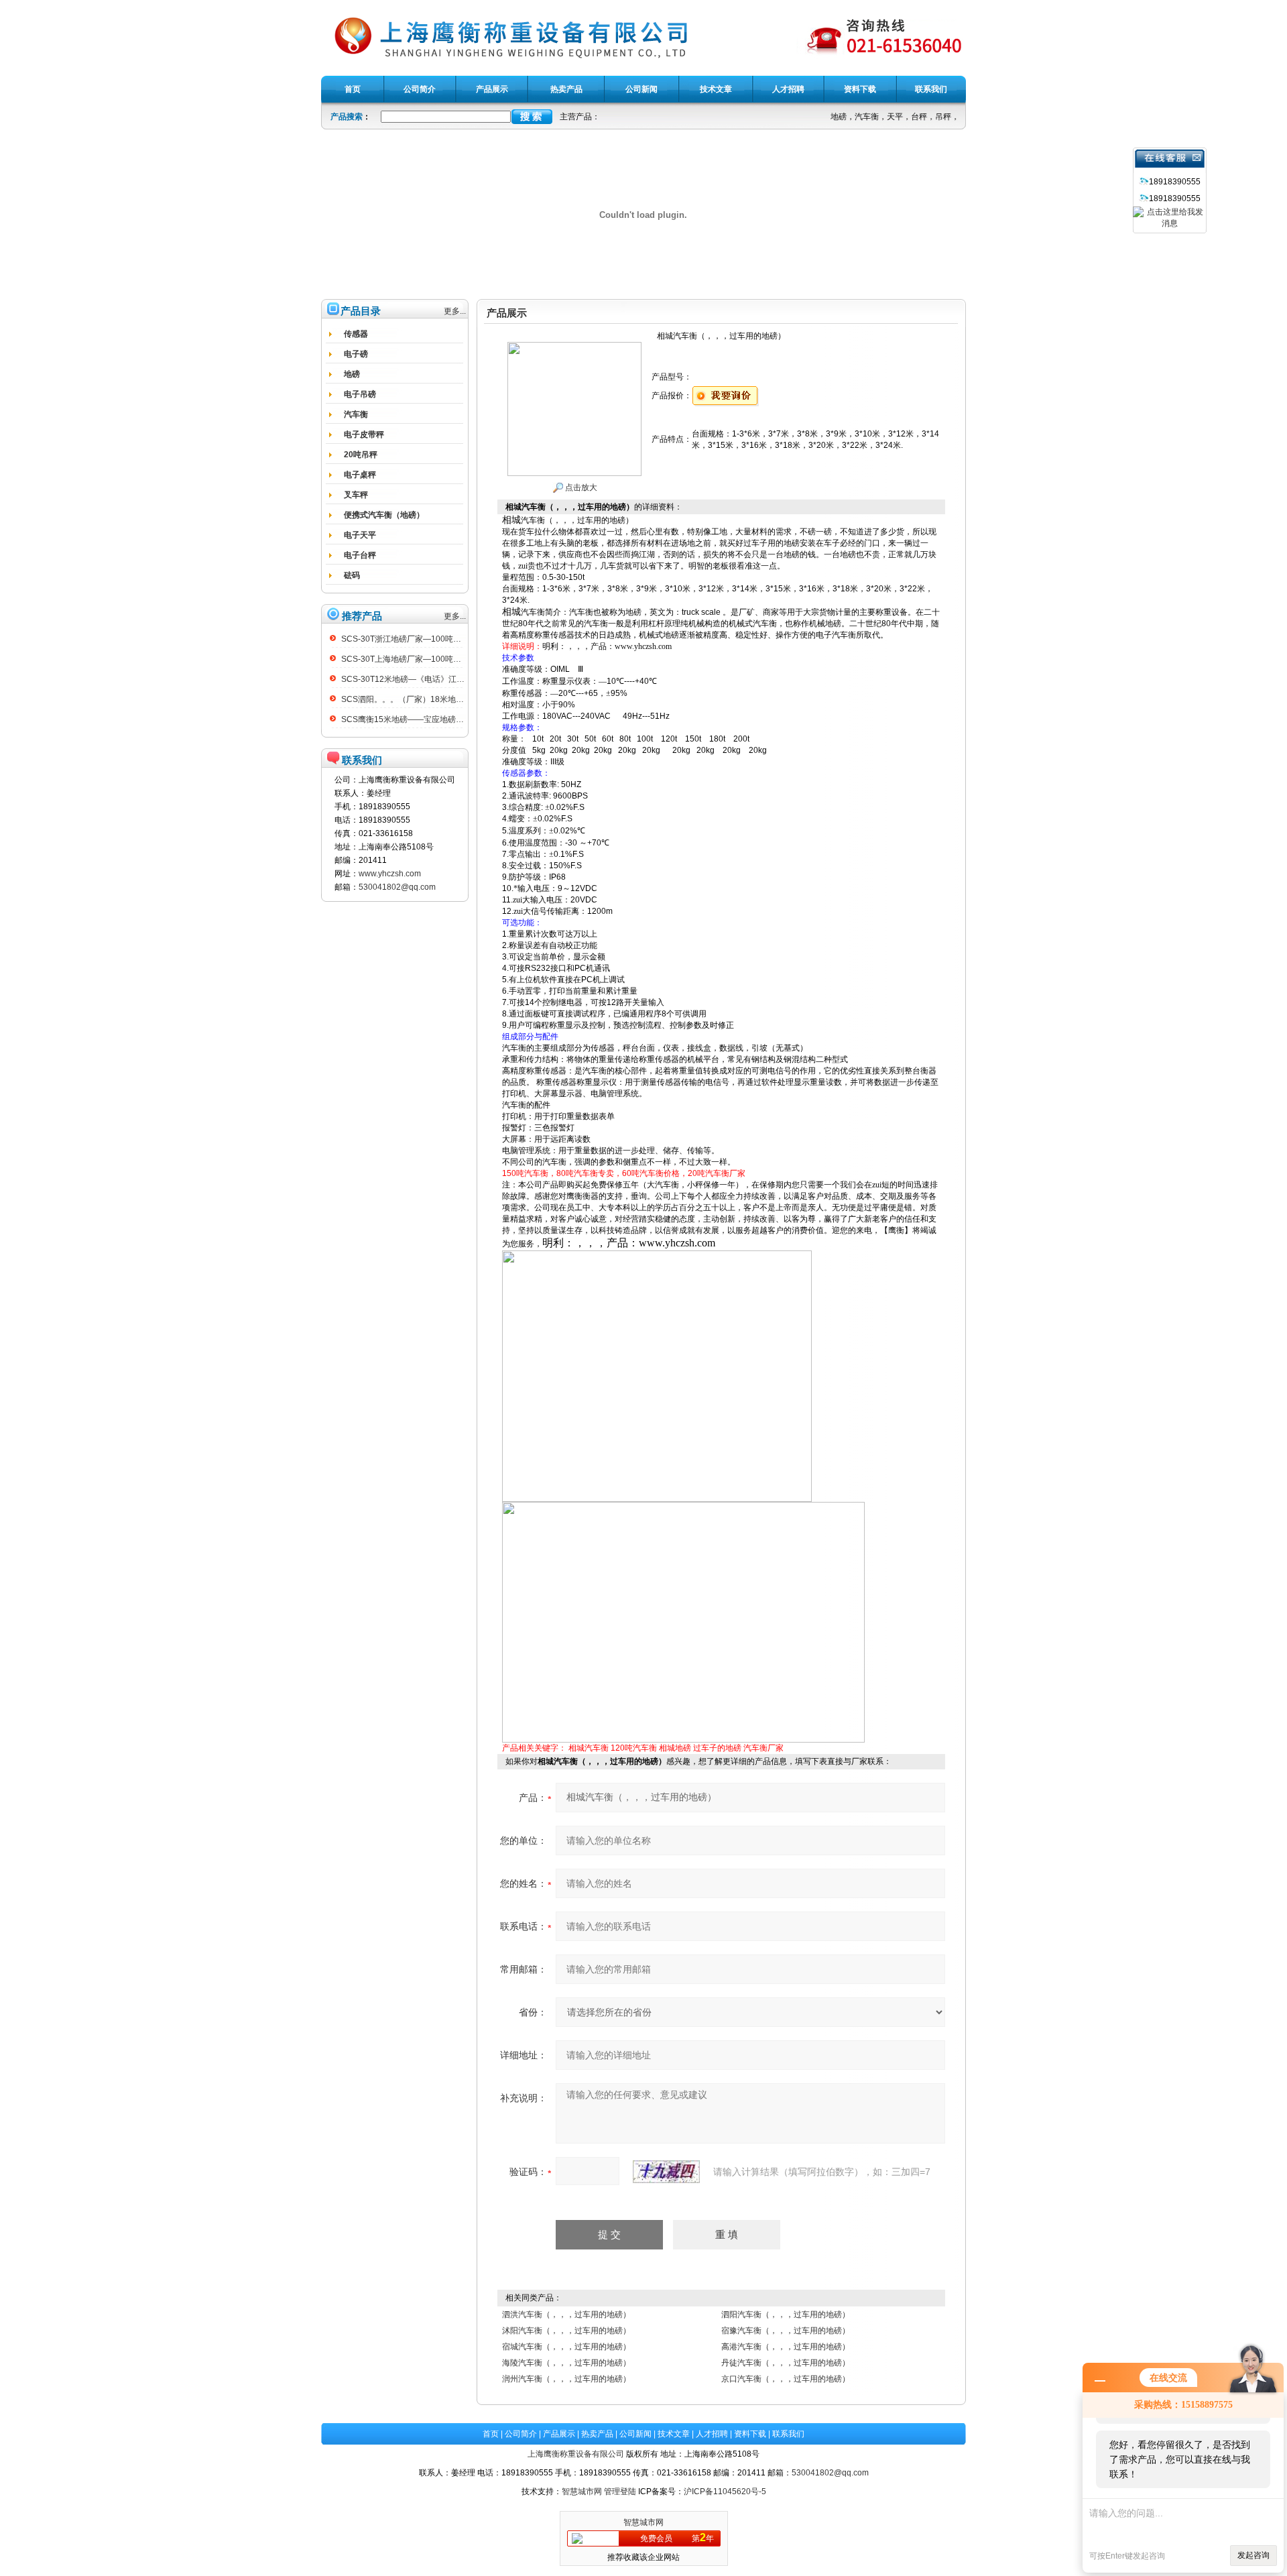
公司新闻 (635, 2434)
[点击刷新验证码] (666, 2172)
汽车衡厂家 (763, 1748)
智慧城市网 (582, 2492)
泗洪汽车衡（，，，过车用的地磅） (566, 2315)
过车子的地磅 (717, 1748)
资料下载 (750, 2434)
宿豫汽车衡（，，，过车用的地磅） (786, 2331)
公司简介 (521, 2434)
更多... (455, 311)
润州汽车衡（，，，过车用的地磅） (566, 2379)
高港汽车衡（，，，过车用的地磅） (786, 2347)
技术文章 (674, 2434)
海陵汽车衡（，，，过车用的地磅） (566, 2363)
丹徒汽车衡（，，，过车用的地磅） (786, 2363)
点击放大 (580, 487)
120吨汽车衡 (634, 1748)
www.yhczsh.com (390, 874)
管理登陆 (620, 2492)
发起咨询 (1253, 2555)
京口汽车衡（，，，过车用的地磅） (786, 2379)
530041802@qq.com (397, 887)
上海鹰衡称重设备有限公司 (576, 2454)
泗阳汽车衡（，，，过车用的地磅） (786, 2315)
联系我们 (788, 2434)
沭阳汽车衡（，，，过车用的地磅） (566, 2331)
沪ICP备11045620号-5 (725, 2492)
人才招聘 (712, 2434)
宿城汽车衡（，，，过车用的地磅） (566, 2347)
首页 (491, 2434)
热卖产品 (597, 2434)
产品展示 (559, 2434)
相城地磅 (675, 1748)
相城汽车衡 (589, 1748)
